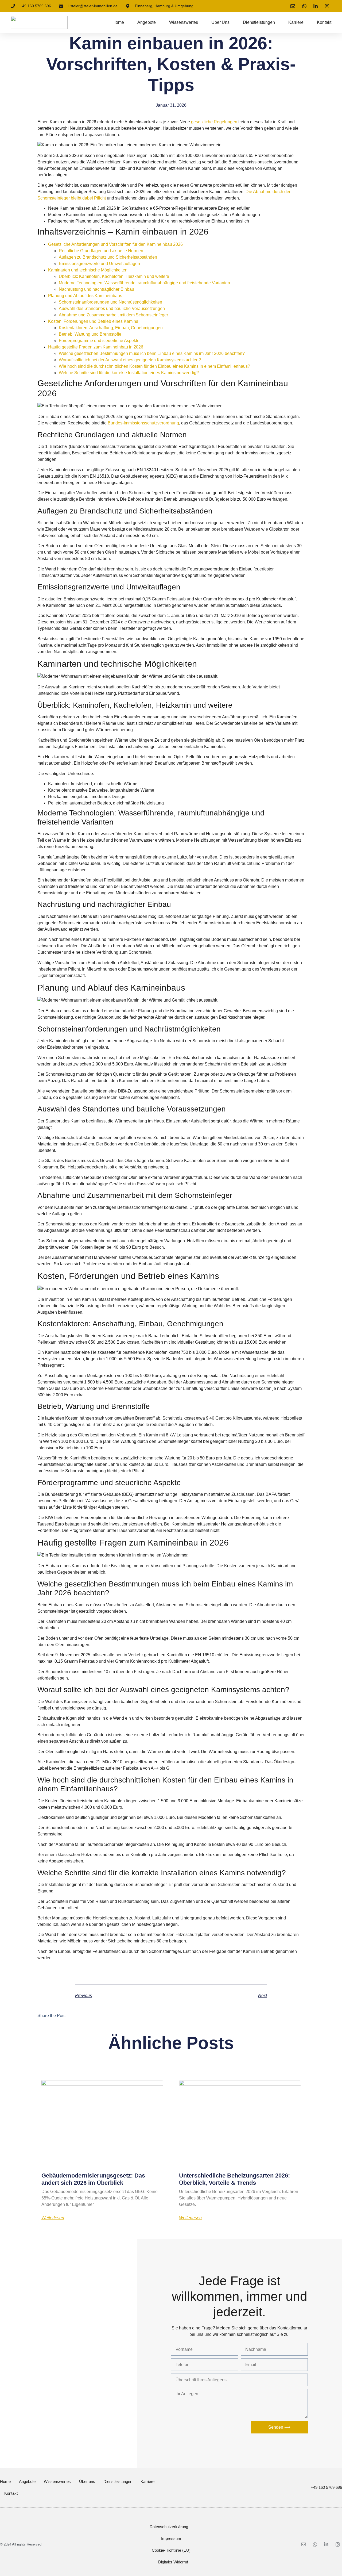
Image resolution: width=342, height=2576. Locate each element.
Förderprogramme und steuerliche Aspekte (99, 341)
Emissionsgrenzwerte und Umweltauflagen (99, 264)
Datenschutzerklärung (169, 2527)
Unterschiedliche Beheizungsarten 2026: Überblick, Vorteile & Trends (234, 2179)
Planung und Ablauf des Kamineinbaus (85, 296)
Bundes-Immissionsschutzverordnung (143, 423)
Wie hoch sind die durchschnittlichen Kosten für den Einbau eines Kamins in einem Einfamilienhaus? (154, 366)
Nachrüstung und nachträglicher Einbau (96, 289)
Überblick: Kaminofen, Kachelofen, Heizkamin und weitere (114, 276)
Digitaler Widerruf (173, 2562)
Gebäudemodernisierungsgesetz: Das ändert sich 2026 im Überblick (93, 2179)
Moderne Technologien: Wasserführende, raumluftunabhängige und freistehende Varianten (144, 283)
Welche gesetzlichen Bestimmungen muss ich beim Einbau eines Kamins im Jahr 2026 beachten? (152, 353)
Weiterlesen (53, 2218)
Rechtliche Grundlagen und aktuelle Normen (101, 251)
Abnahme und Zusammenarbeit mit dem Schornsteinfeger (113, 315)
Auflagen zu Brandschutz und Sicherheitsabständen (108, 257)
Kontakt (324, 22)
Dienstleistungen (259, 22)
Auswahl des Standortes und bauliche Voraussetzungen (112, 308)
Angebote (147, 22)
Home (118, 22)
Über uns (220, 22)
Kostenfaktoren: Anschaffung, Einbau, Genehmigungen (111, 328)
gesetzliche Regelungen (214, 122)
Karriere (296, 22)
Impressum (171, 2538)
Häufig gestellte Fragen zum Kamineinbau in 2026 (96, 347)
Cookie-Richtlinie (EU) (171, 2550)
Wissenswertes (184, 22)
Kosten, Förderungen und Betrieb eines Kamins (93, 321)
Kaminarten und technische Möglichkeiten (88, 270)
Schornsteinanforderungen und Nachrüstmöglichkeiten (110, 302)
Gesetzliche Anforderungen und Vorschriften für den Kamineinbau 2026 (115, 244)
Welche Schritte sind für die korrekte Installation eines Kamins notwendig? (129, 373)
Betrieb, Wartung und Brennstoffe (90, 334)
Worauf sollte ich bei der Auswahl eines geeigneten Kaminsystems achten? (130, 360)
